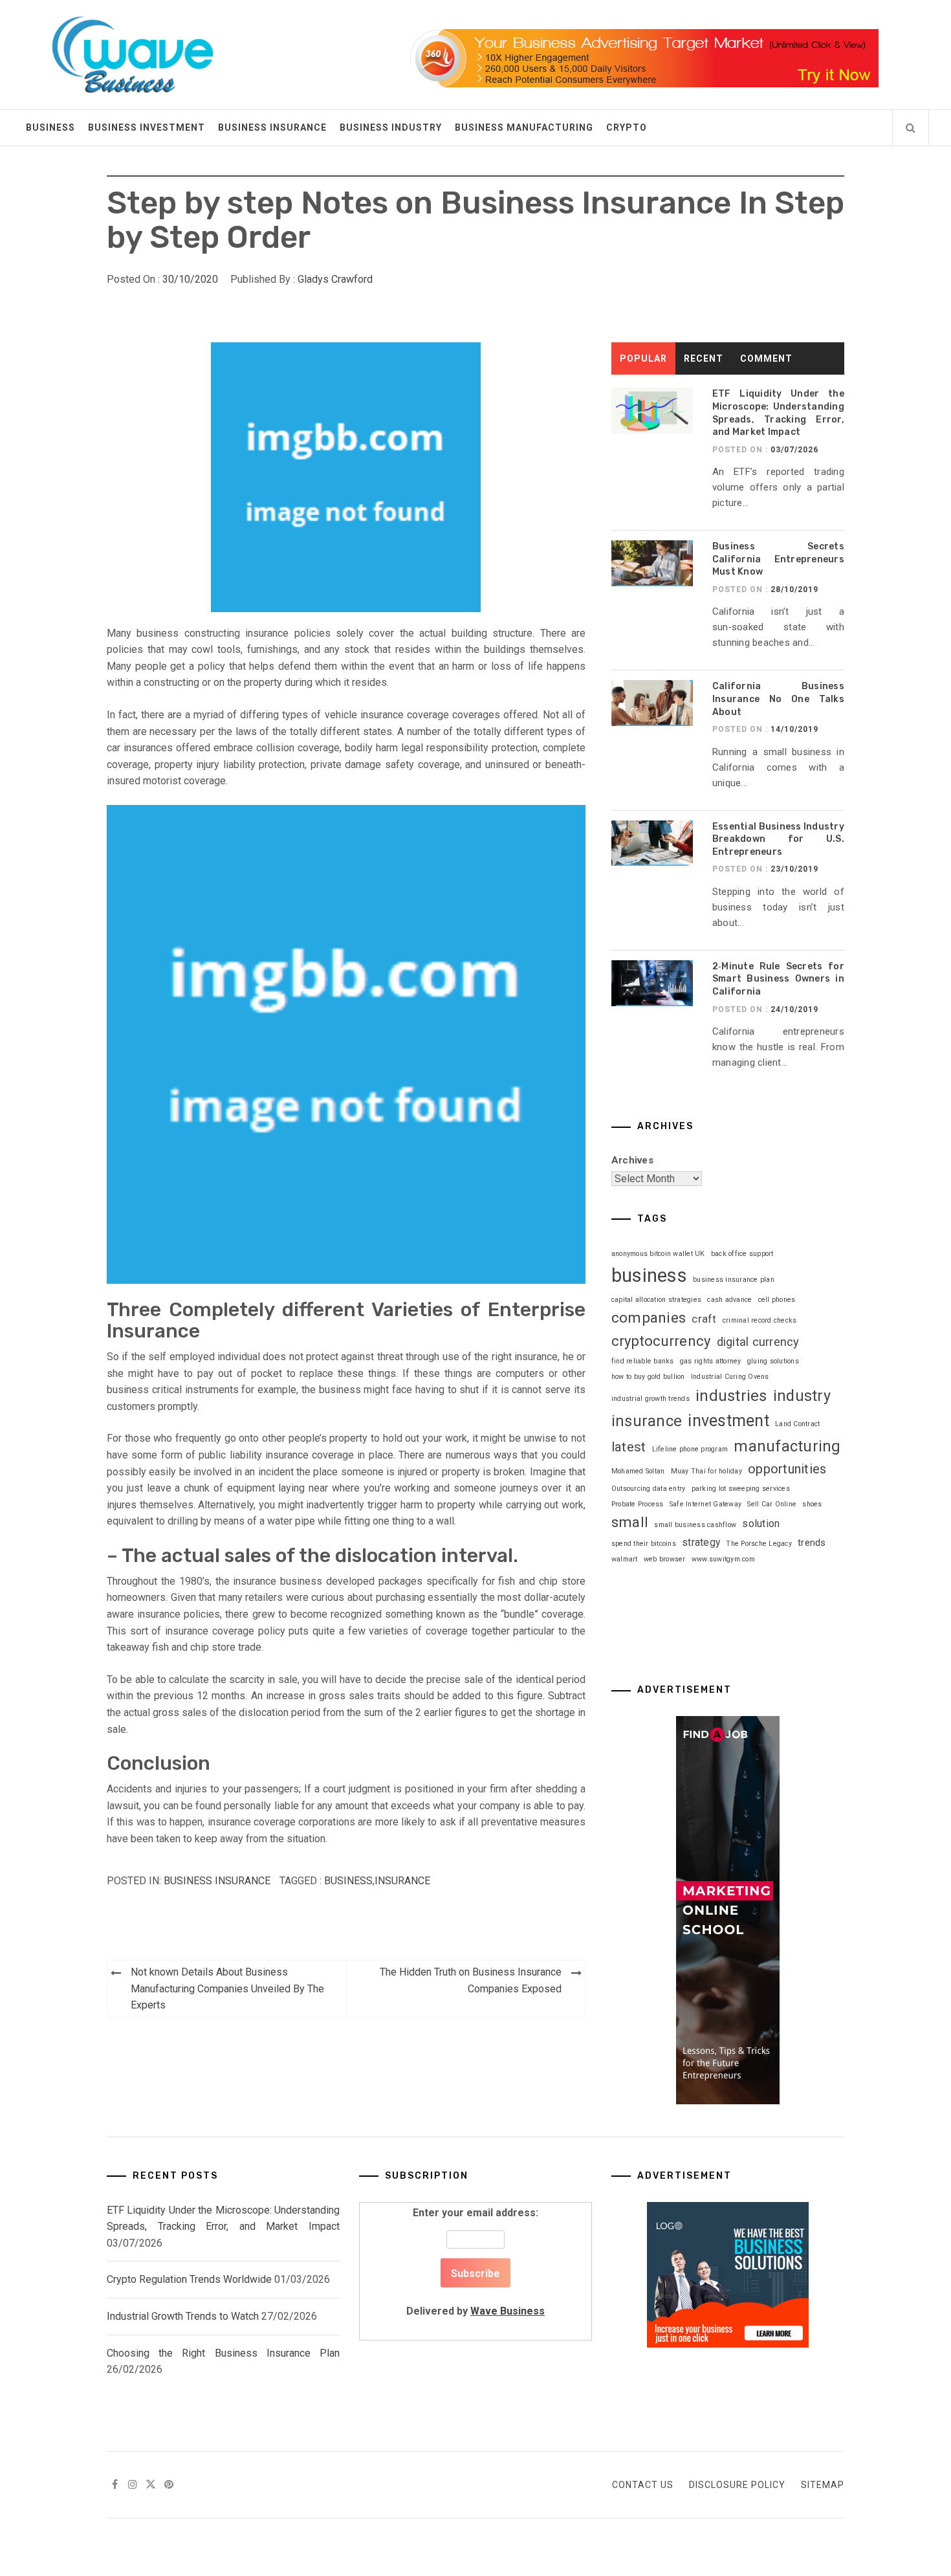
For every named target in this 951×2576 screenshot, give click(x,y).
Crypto (627, 127)
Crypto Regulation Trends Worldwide (189, 2279)
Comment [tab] (766, 358)
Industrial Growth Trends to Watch (183, 2316)
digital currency (758, 1342)
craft (704, 1319)
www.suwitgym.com (723, 1559)
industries (731, 1396)
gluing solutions (773, 1361)
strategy (701, 1542)
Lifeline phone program (690, 1449)
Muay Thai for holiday (706, 1471)
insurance (402, 1881)
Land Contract (797, 1424)
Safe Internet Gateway (705, 1504)
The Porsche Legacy (759, 1544)
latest (629, 1447)
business (348, 1881)
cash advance (729, 1300)
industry (802, 1396)
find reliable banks (643, 1361)
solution (761, 1524)
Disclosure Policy (737, 2485)
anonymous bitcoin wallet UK (658, 1254)
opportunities (787, 1469)
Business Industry (391, 127)
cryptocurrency (661, 1341)
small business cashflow (695, 1525)
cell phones (777, 1300)
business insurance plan (734, 1280)
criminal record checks (760, 1320)
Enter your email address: (475, 2262)
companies (649, 1318)
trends (812, 1543)
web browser (665, 1559)
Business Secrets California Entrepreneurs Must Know (778, 559)
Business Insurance (272, 127)
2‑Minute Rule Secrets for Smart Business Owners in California (778, 979)
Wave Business (508, 2311)
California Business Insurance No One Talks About (778, 699)
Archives (632, 1160)
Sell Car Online (772, 1504)
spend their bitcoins (644, 1544)
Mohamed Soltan (638, 1471)
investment (728, 1421)
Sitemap (823, 2485)
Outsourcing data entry (649, 1489)
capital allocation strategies (656, 1300)
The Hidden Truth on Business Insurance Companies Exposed (471, 1980)
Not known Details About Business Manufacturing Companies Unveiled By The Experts (227, 1988)
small (630, 1522)
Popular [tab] (643, 358)
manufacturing (787, 1446)
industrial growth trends (650, 1399)
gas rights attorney (711, 1361)
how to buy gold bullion (648, 1377)
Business (50, 127)
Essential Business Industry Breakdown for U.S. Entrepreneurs (778, 839)
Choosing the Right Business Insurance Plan (223, 2353)
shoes (812, 1504)
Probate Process (638, 1504)
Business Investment (147, 127)
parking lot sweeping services (741, 1489)
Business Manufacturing (524, 127)
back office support (742, 1254)
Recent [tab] (704, 358)
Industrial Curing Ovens (730, 1377)
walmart (625, 1559)
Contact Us (643, 2485)
